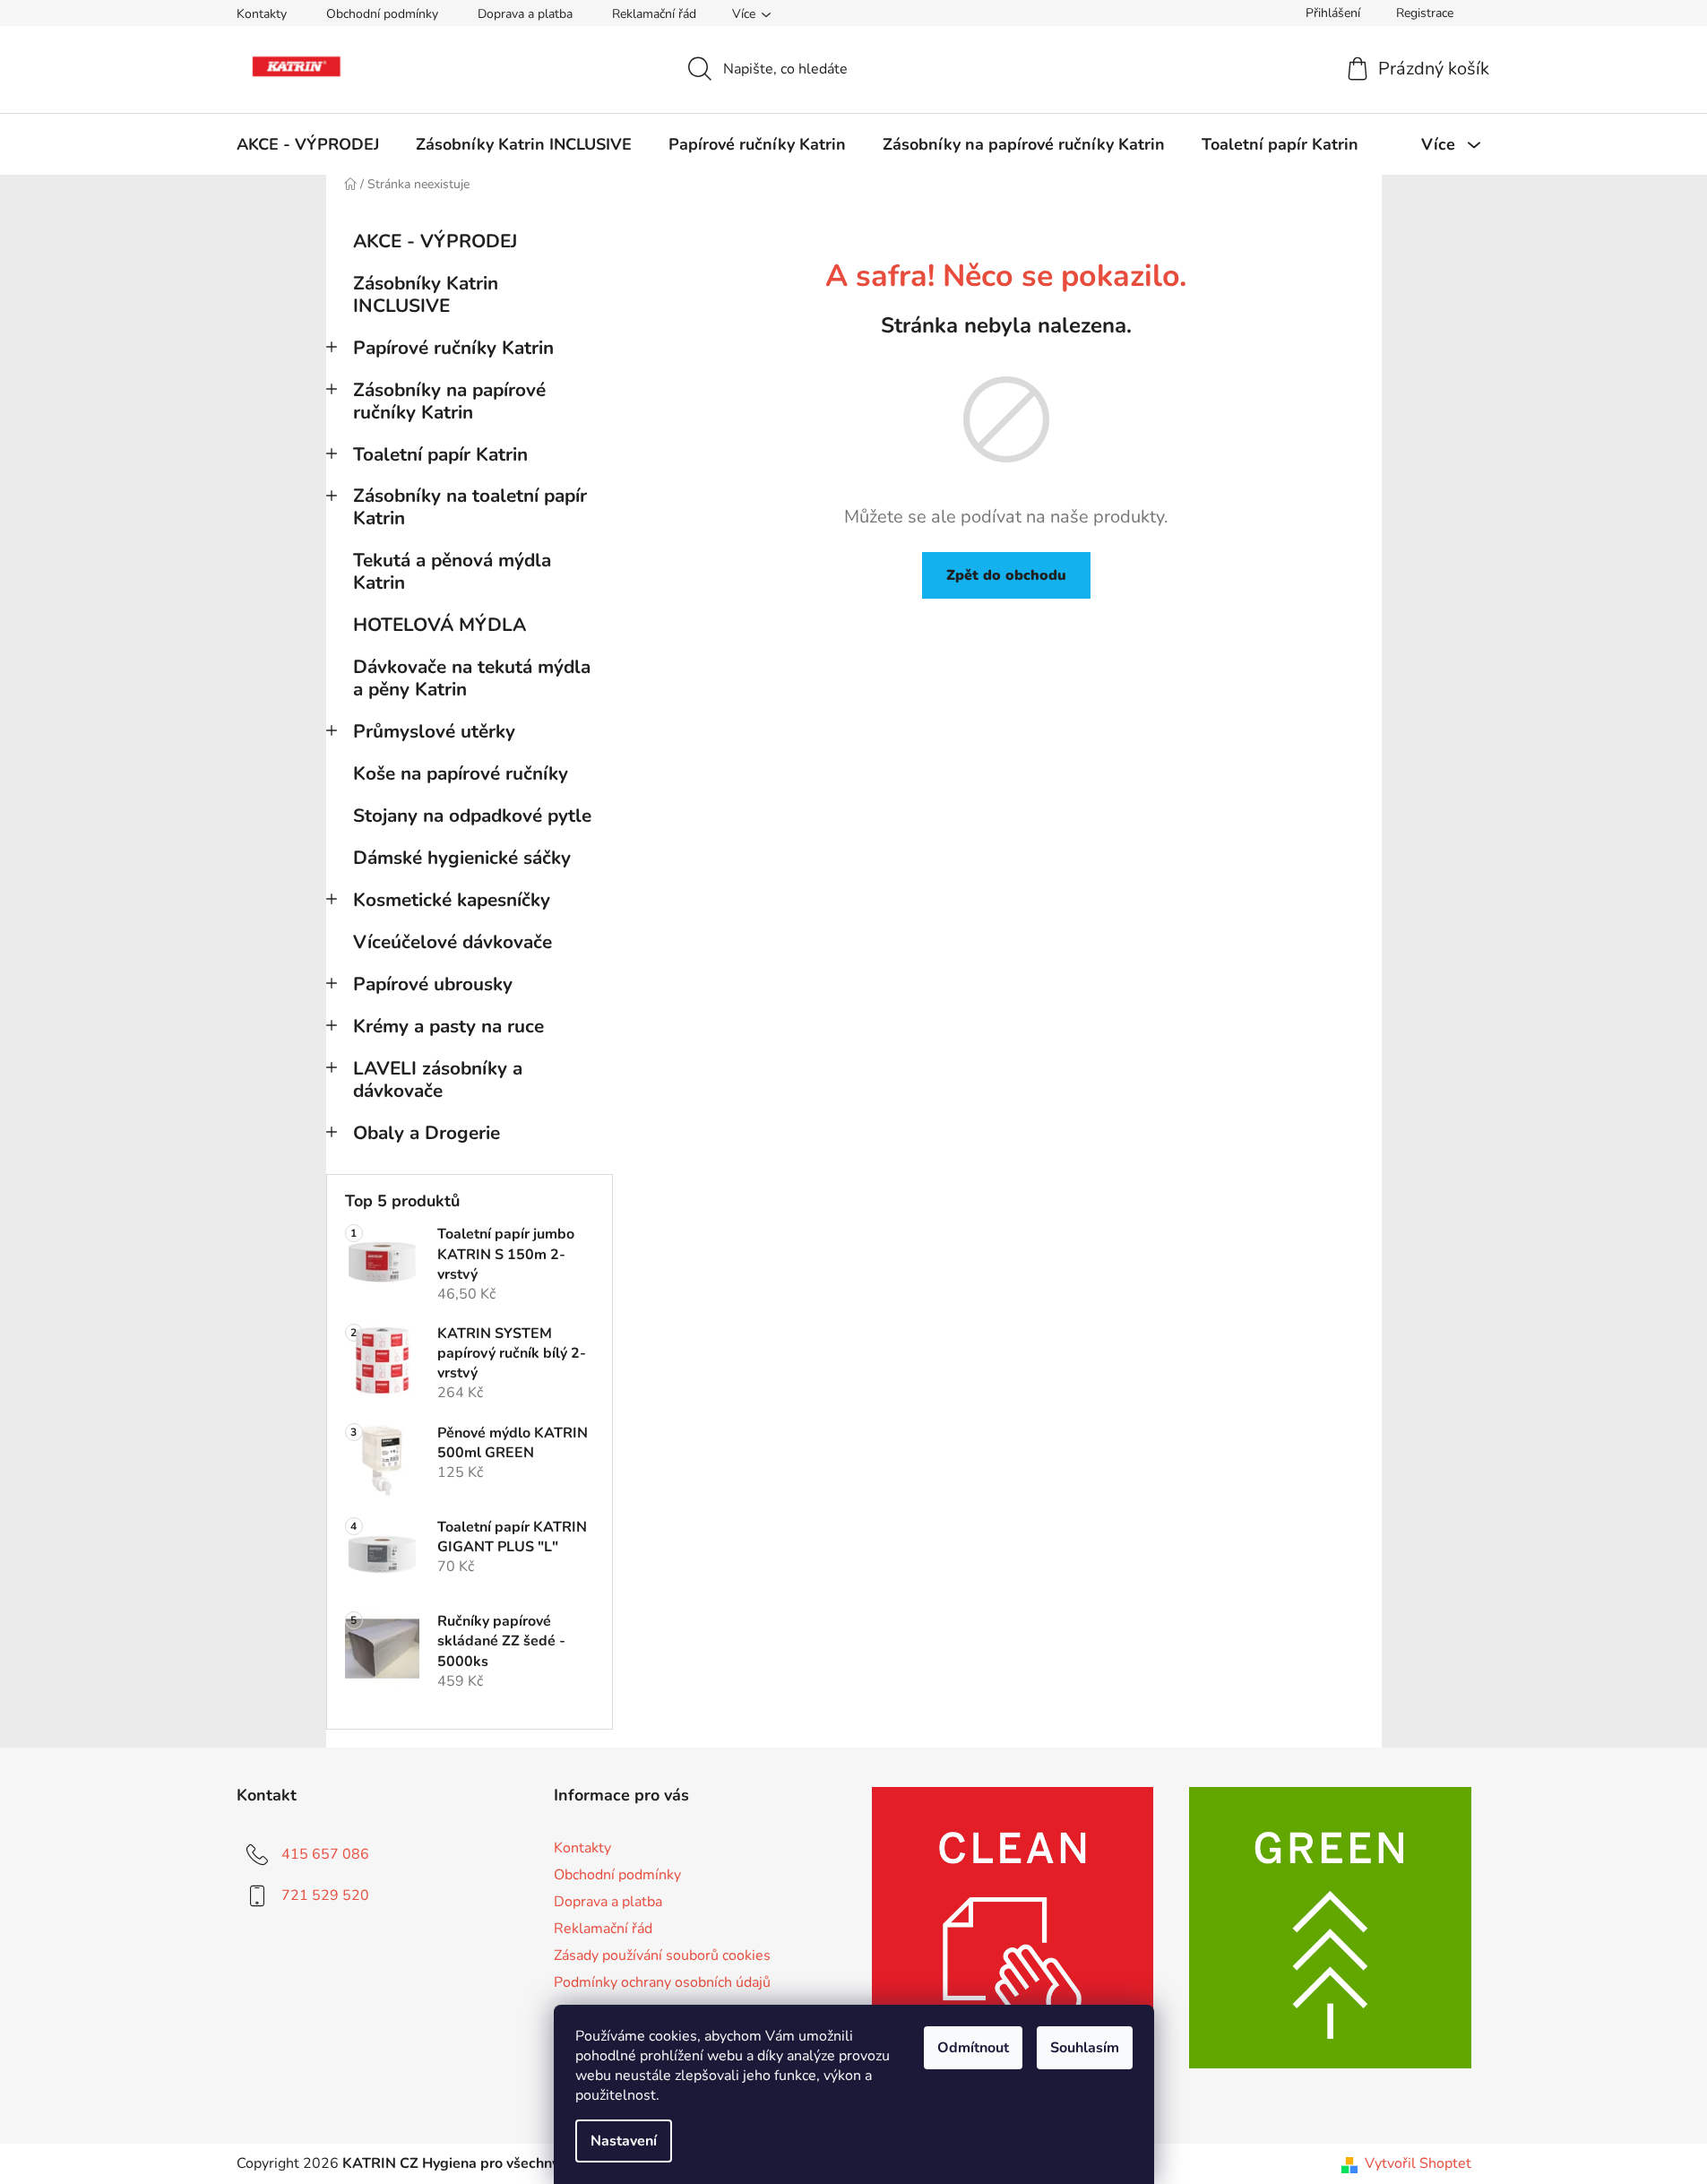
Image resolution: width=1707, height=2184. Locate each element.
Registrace (1425, 13)
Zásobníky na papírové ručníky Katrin (449, 401)
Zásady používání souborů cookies (662, 1955)
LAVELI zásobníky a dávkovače (438, 1079)
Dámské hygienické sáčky (462, 858)
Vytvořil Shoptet (1418, 2163)
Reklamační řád (654, 14)
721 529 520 (325, 1895)
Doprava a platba (525, 14)
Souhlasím (1085, 2048)
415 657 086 (325, 1854)
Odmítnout (973, 2048)
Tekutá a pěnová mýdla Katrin (452, 571)
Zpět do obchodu (1006, 575)
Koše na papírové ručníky (461, 773)
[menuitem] (308, 144)
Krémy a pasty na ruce (448, 1026)
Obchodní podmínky (382, 14)
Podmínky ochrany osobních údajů (662, 1982)
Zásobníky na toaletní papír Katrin (470, 507)
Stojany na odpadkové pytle (472, 816)
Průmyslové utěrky (434, 731)
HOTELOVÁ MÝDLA (440, 625)
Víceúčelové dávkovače (453, 942)
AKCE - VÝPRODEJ (435, 241)
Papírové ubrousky (433, 984)
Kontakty (262, 14)
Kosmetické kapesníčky (452, 900)
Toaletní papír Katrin (440, 454)
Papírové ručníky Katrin (453, 348)
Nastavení (624, 2141)
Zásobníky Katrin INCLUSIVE (426, 294)
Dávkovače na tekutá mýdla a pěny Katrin (472, 678)
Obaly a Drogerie (427, 1133)
